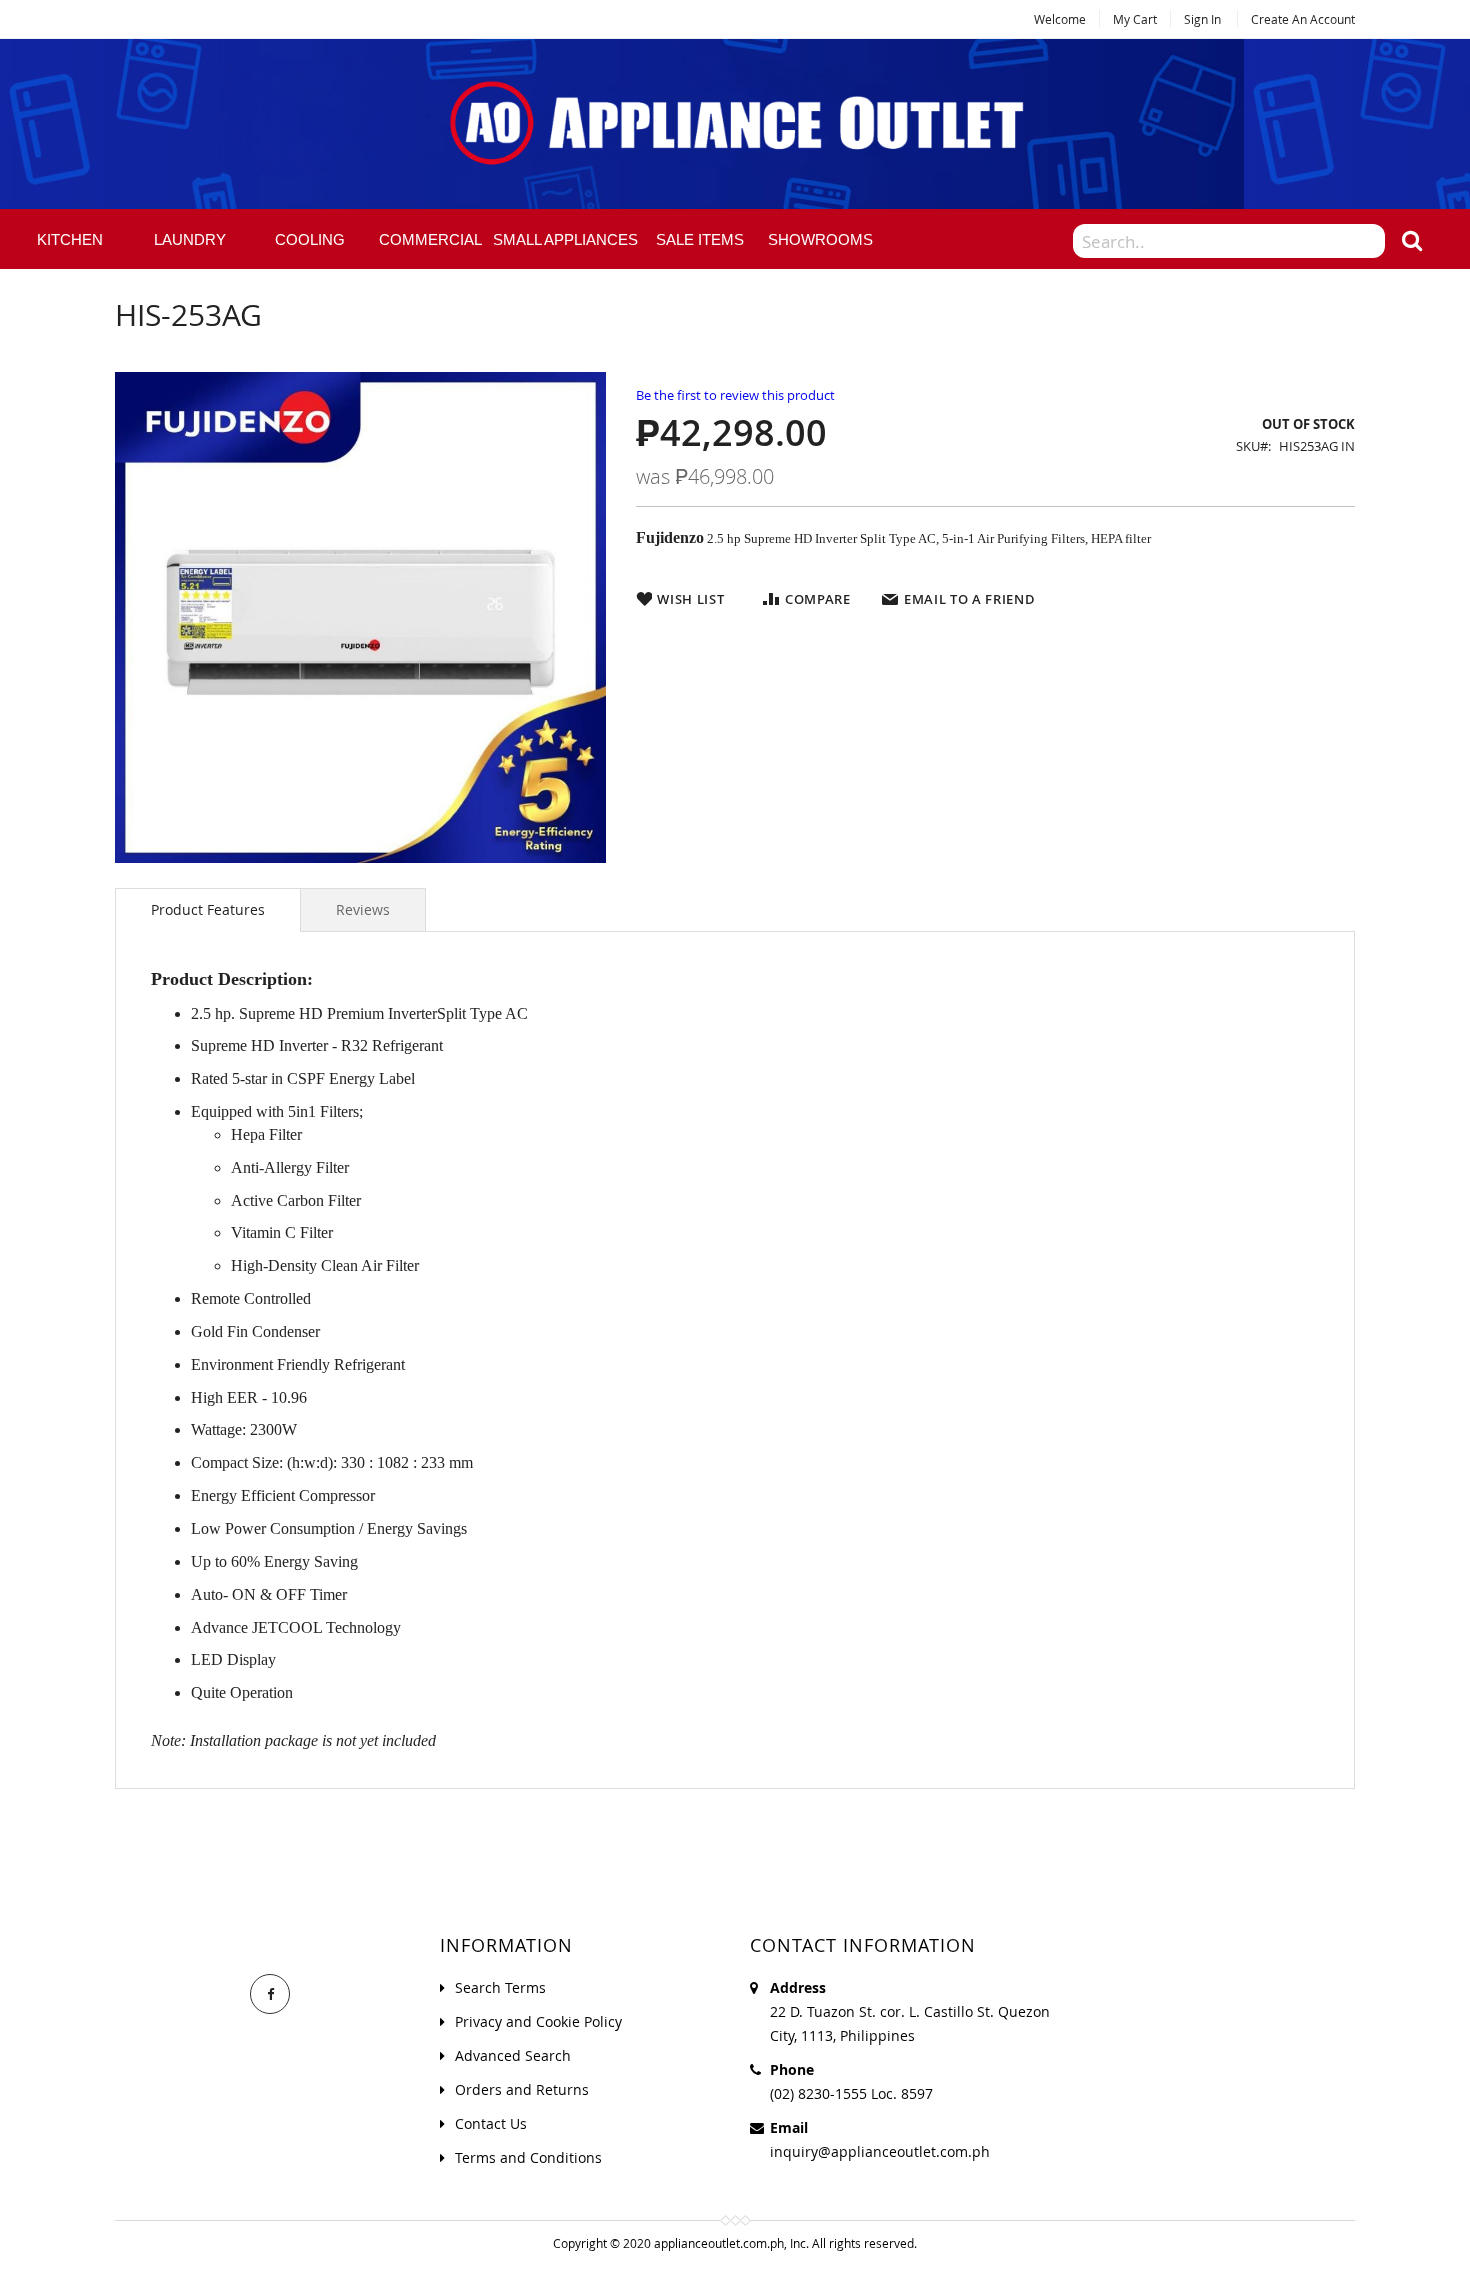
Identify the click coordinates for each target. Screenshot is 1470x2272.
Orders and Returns (522, 2089)
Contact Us (491, 2123)
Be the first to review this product (735, 395)
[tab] (208, 910)
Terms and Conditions (528, 2157)
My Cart (1135, 19)
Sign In (1202, 19)
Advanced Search (513, 2055)
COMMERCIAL (430, 239)
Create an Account (1303, 19)
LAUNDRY (190, 239)
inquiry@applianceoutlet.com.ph (880, 2151)
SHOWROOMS (820, 239)
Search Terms (500, 1987)
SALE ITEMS (700, 239)
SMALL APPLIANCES (565, 239)
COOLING (310, 239)
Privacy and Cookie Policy (538, 2021)
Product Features (208, 909)
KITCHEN (70, 239)
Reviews (363, 909)
